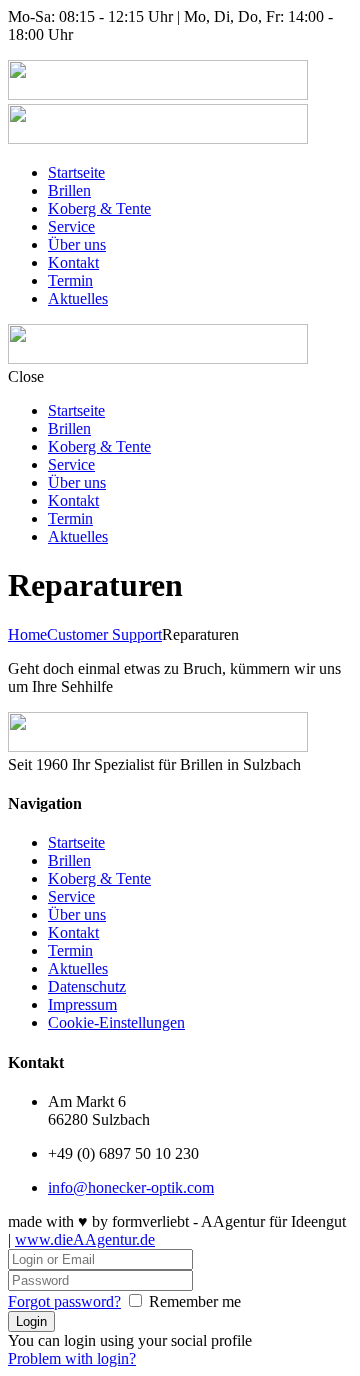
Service (71, 226)
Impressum (82, 1004)
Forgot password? (64, 1301)
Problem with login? (72, 1358)
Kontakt (73, 262)
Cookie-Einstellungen (116, 1022)
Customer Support (104, 634)
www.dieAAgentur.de (85, 1239)
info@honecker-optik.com (131, 1187)
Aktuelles (78, 298)
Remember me (195, 1301)
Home (27, 634)
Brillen (69, 190)
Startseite (76, 172)
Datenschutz (87, 986)
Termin (70, 280)
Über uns (77, 244)
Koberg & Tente (99, 208)
